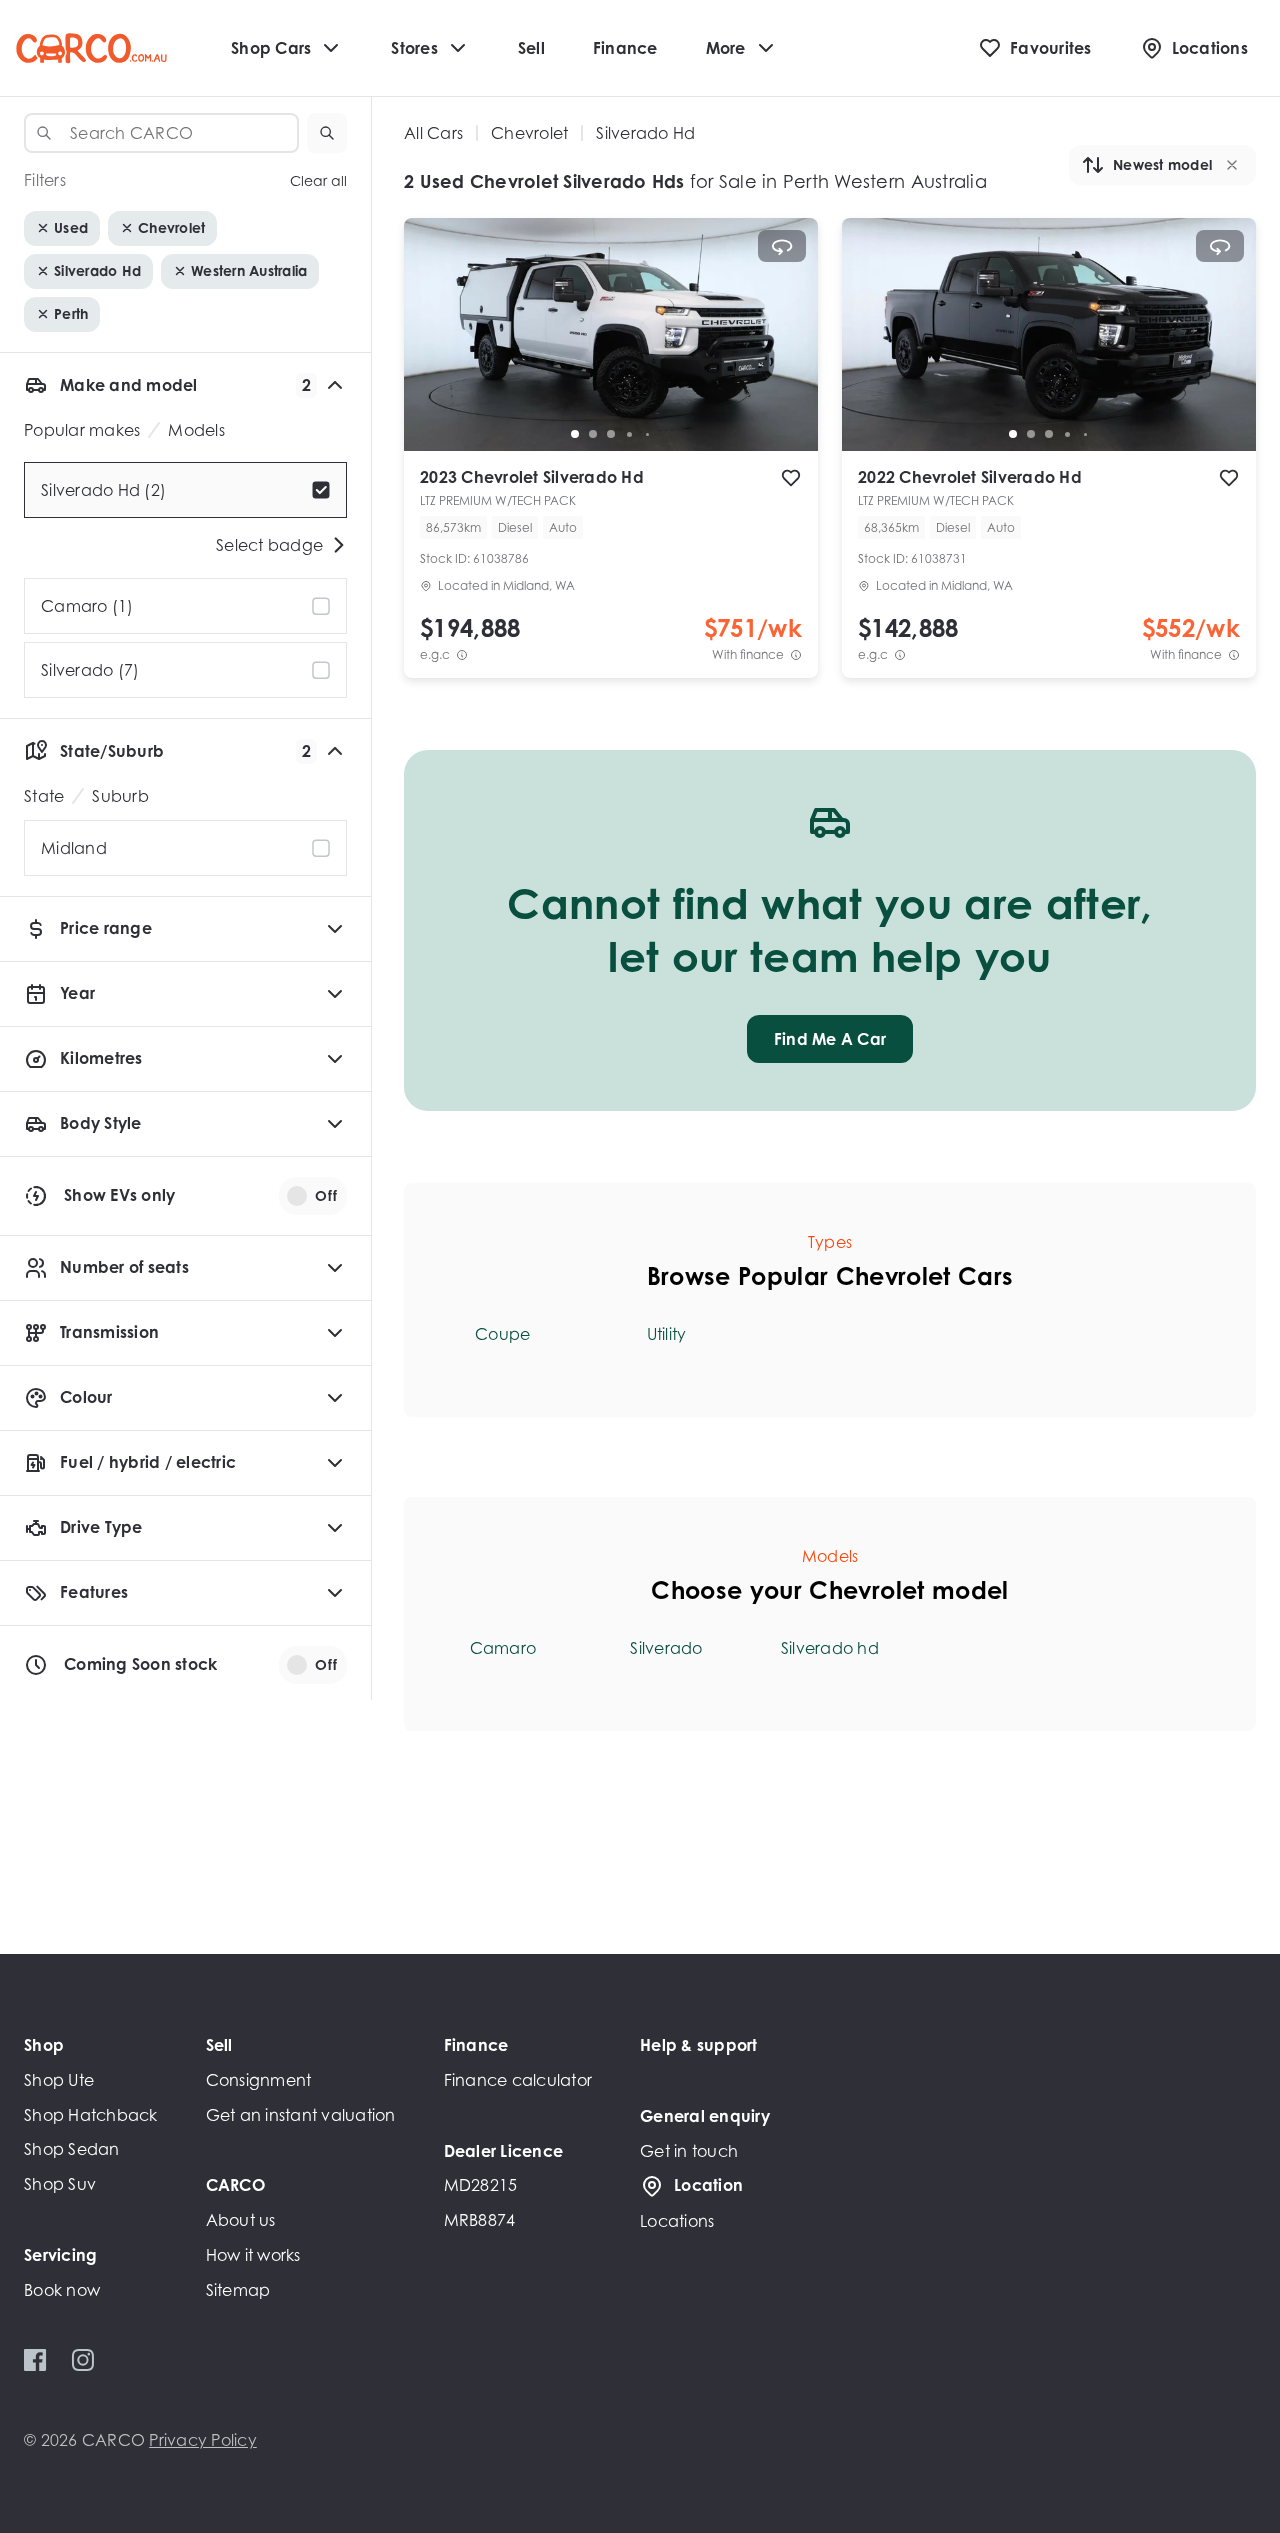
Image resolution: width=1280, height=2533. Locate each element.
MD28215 (481, 2185)
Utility (667, 1334)
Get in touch (689, 2151)
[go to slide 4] (629, 434)
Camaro (503, 1648)
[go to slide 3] (611, 434)
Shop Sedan (72, 2149)
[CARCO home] (91, 48)
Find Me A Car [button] (830, 1039)
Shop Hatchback (91, 2115)
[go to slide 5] (647, 434)
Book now (62, 2290)
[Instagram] (82, 2360)
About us (241, 2220)
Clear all (318, 180)
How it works (253, 2255)
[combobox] (161, 133)
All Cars (433, 133)
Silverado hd (830, 1648)
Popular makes (82, 430)
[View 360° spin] (782, 246)
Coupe (502, 1334)
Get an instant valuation (301, 2115)
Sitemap (238, 2290)
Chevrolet (529, 133)
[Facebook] (35, 2360)
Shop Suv (60, 2184)
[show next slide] (787, 351)
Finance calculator (518, 2080)
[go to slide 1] (575, 434)
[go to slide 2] (593, 434)
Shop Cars (271, 48)
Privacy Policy (203, 2440)
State (44, 796)
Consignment (259, 2080)
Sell (531, 48)
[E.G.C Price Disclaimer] (462, 654)
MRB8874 (480, 2220)
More (726, 48)
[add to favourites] (791, 478)
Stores (414, 48)
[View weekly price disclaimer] (796, 654)
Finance (625, 48)
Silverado (666, 1648)
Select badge (269, 545)
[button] (327, 133)
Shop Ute (59, 2080)
